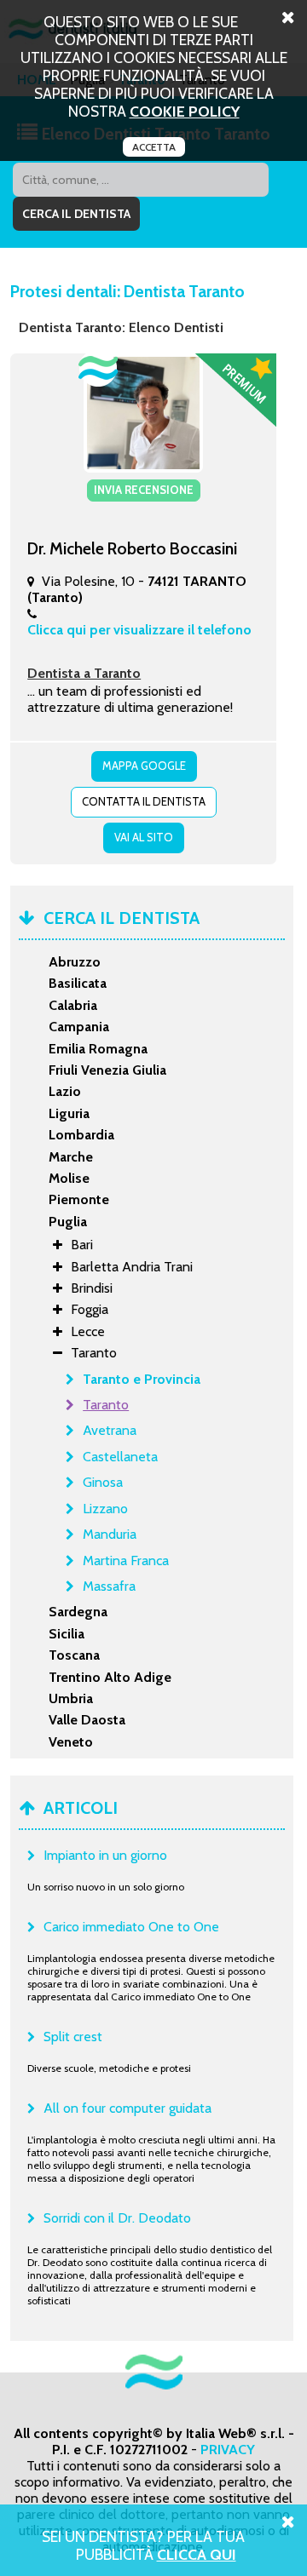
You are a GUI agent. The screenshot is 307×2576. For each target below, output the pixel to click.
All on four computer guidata (127, 2108)
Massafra (109, 1586)
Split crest (73, 2037)
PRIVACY (228, 2450)
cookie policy (185, 111)
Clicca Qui (197, 2554)
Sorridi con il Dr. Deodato (117, 2218)
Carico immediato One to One (131, 1927)
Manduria (110, 1534)
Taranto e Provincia (142, 1379)
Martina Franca (126, 1561)
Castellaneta (120, 1457)
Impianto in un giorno (105, 1855)
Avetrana (110, 1430)
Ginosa (103, 1482)
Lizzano (105, 1509)
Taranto (106, 1405)
